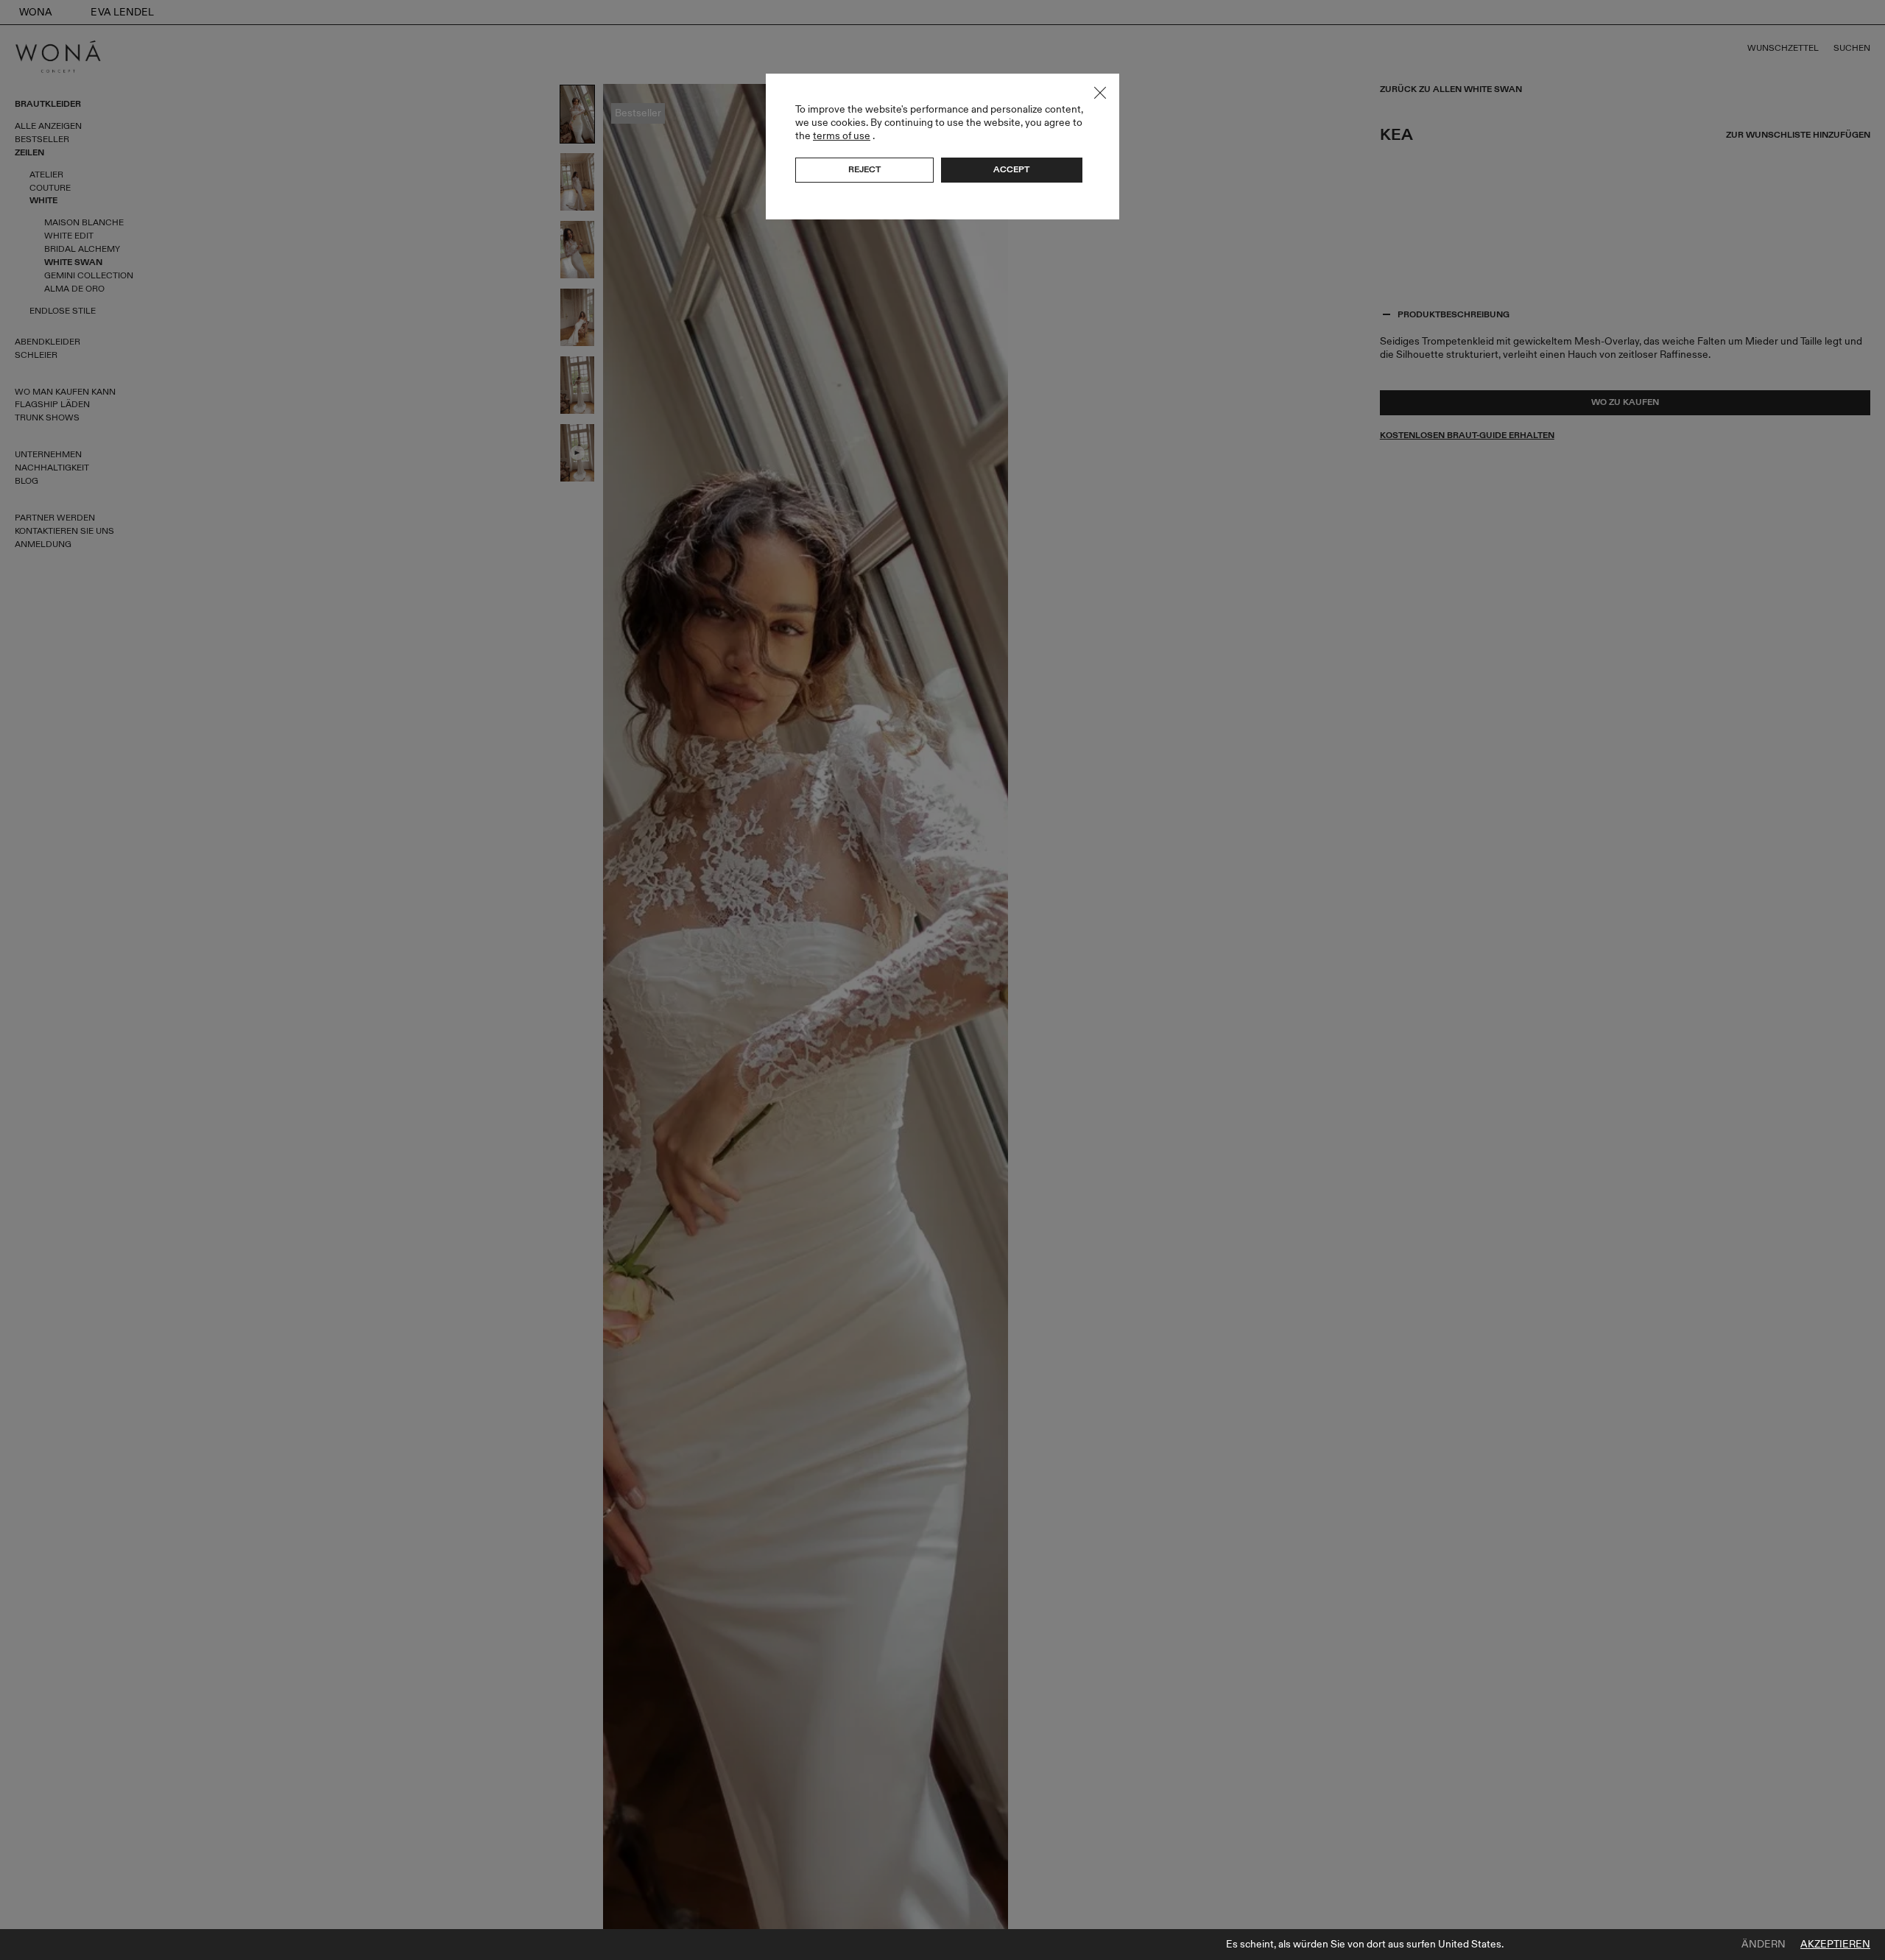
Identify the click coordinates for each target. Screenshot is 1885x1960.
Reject (864, 169)
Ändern (1764, 1945)
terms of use (842, 136)
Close (1100, 93)
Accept (1011, 169)
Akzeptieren (1835, 1945)
